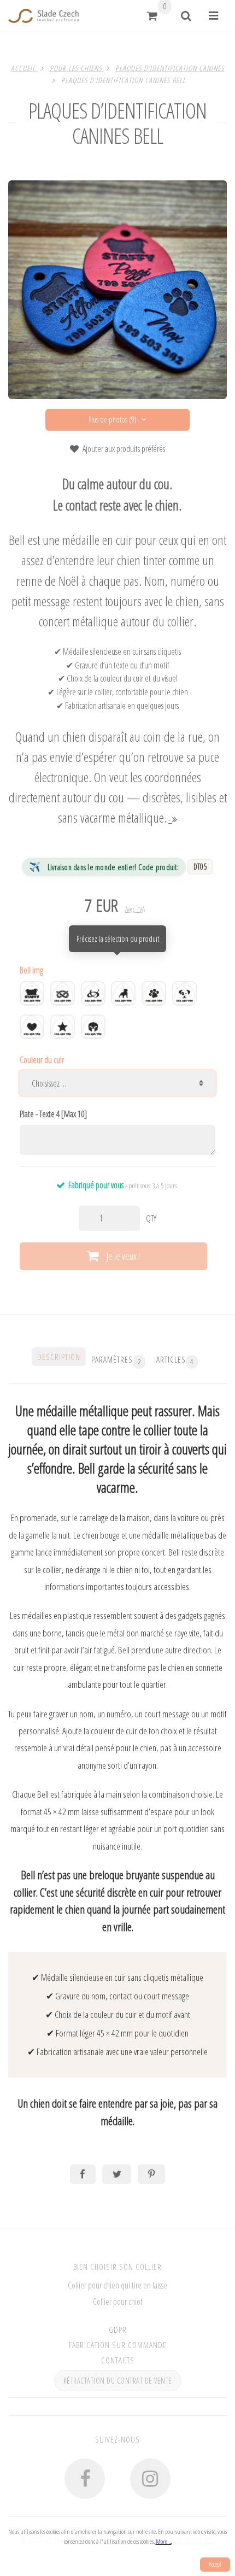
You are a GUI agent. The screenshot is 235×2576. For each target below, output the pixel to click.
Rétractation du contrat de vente (118, 2381)
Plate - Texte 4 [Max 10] (53, 1114)
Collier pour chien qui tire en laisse (117, 2285)
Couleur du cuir (42, 1060)
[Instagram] (151, 2479)
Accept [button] (215, 2564)
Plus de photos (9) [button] (113, 419)
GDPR (118, 2329)
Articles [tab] (175, 1360)
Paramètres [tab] (116, 1360)
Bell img (31, 970)
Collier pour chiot (118, 2302)
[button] (152, 16)
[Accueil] (43, 16)
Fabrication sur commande (118, 2345)
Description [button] (59, 1357)
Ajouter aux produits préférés (124, 449)
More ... (164, 2541)
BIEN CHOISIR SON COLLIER (117, 2267)
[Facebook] (85, 2479)
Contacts (118, 2360)
